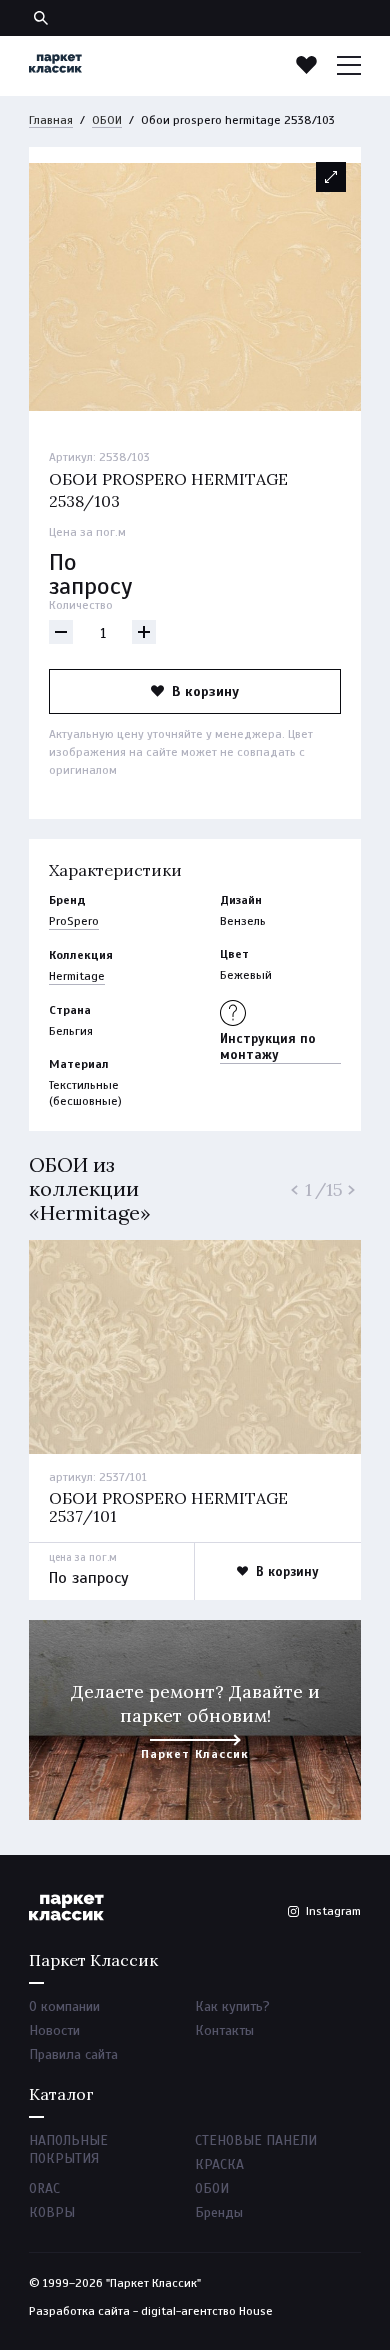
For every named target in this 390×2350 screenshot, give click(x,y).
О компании (64, 2006)
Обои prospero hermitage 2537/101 (168, 1507)
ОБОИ (107, 120)
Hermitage (77, 976)
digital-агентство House (207, 2311)
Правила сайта (73, 2054)
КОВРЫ (52, 2212)
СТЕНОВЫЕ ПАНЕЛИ (256, 2140)
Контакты (224, 2030)
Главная (51, 120)
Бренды (219, 2212)
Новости (54, 2030)
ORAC (44, 2188)
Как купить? (232, 2006)
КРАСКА (219, 2164)
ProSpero (74, 921)
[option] (195, 287)
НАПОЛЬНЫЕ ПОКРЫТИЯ (68, 2149)
